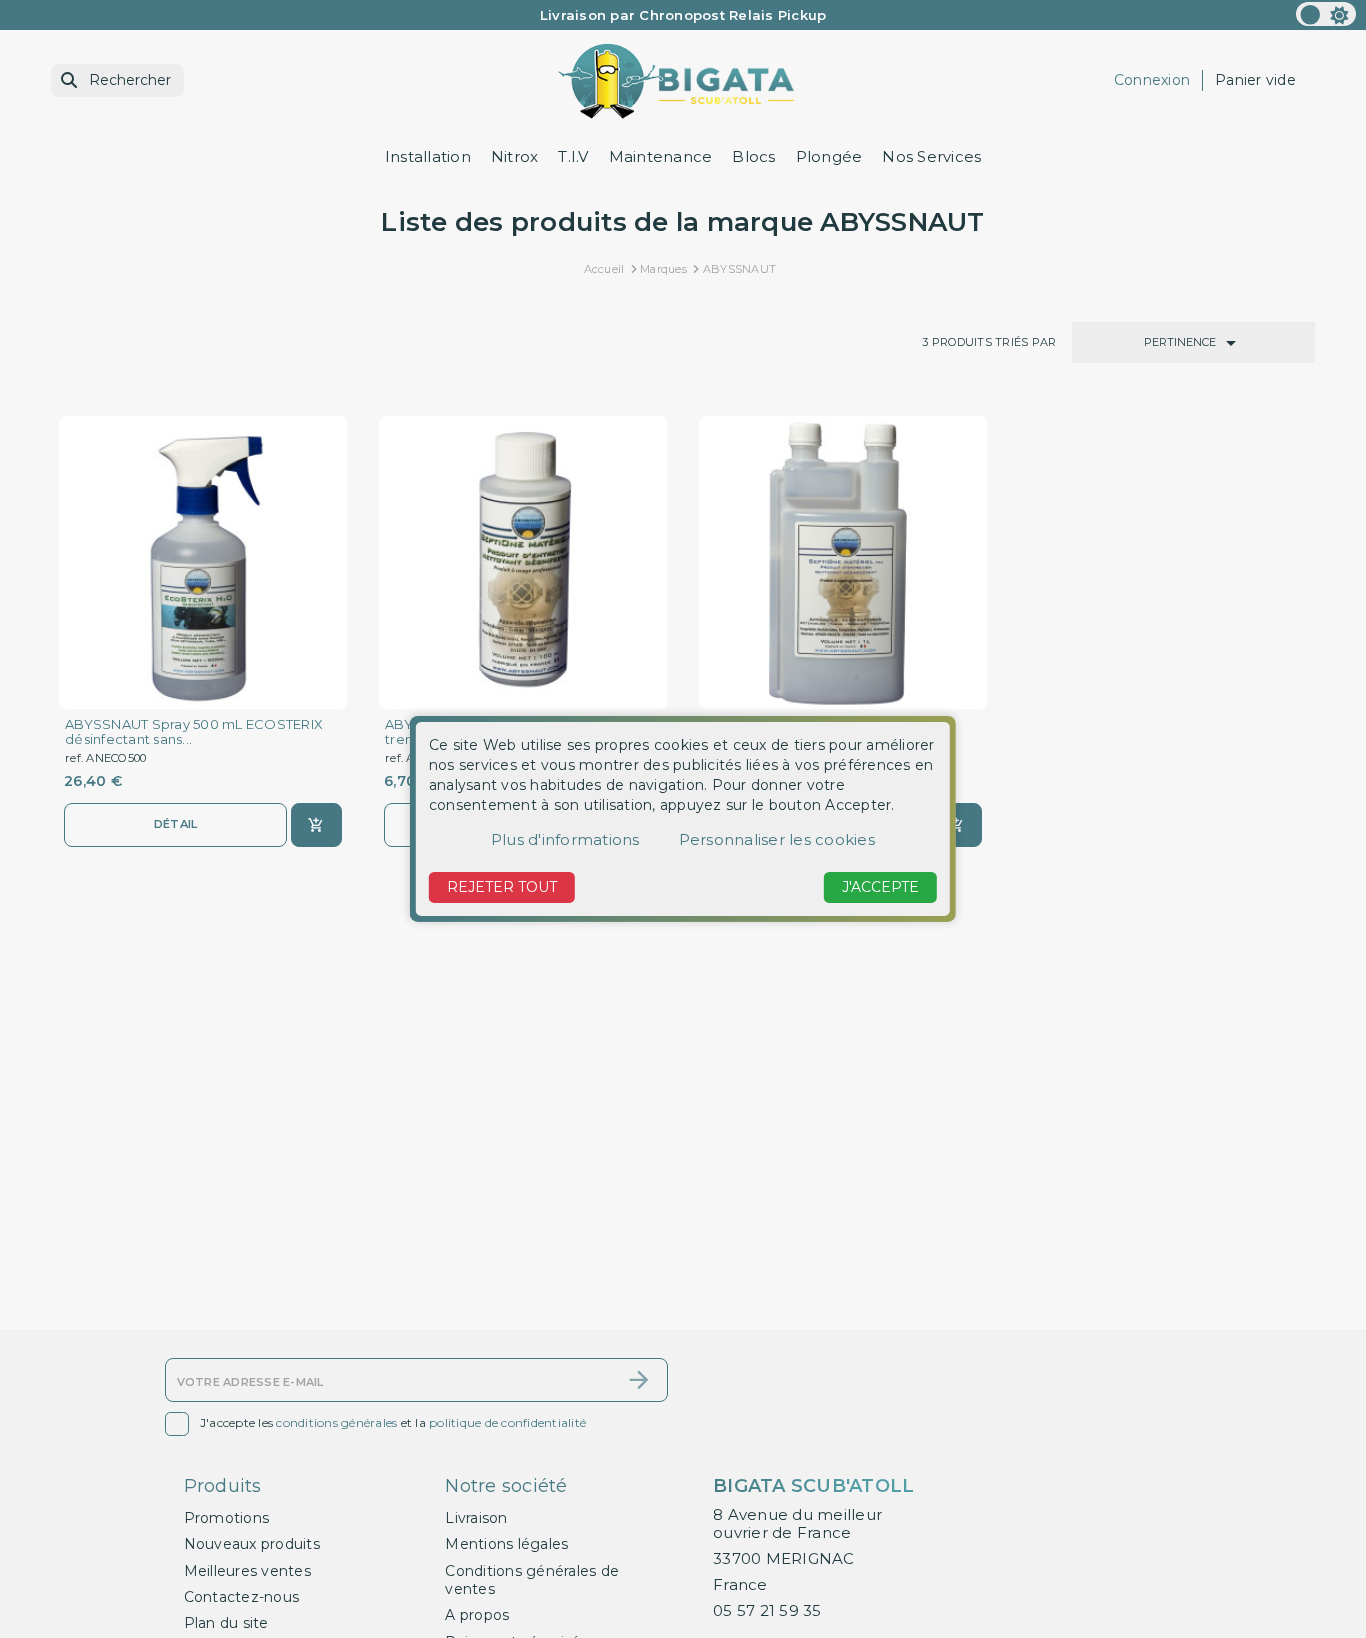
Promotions (227, 1518)
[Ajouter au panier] (316, 825)
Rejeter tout (502, 887)
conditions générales (336, 1422)
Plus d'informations (565, 839)
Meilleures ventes (247, 1571)
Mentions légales (506, 1544)
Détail (176, 824)
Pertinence (1193, 343)
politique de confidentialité (507, 1422)
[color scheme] (1326, 14)
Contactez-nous (242, 1597)
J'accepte (880, 887)
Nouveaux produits (252, 1544)
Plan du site (226, 1623)
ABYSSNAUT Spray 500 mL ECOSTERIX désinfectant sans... (194, 732)
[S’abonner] (639, 1380)
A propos (477, 1615)
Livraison (476, 1518)
